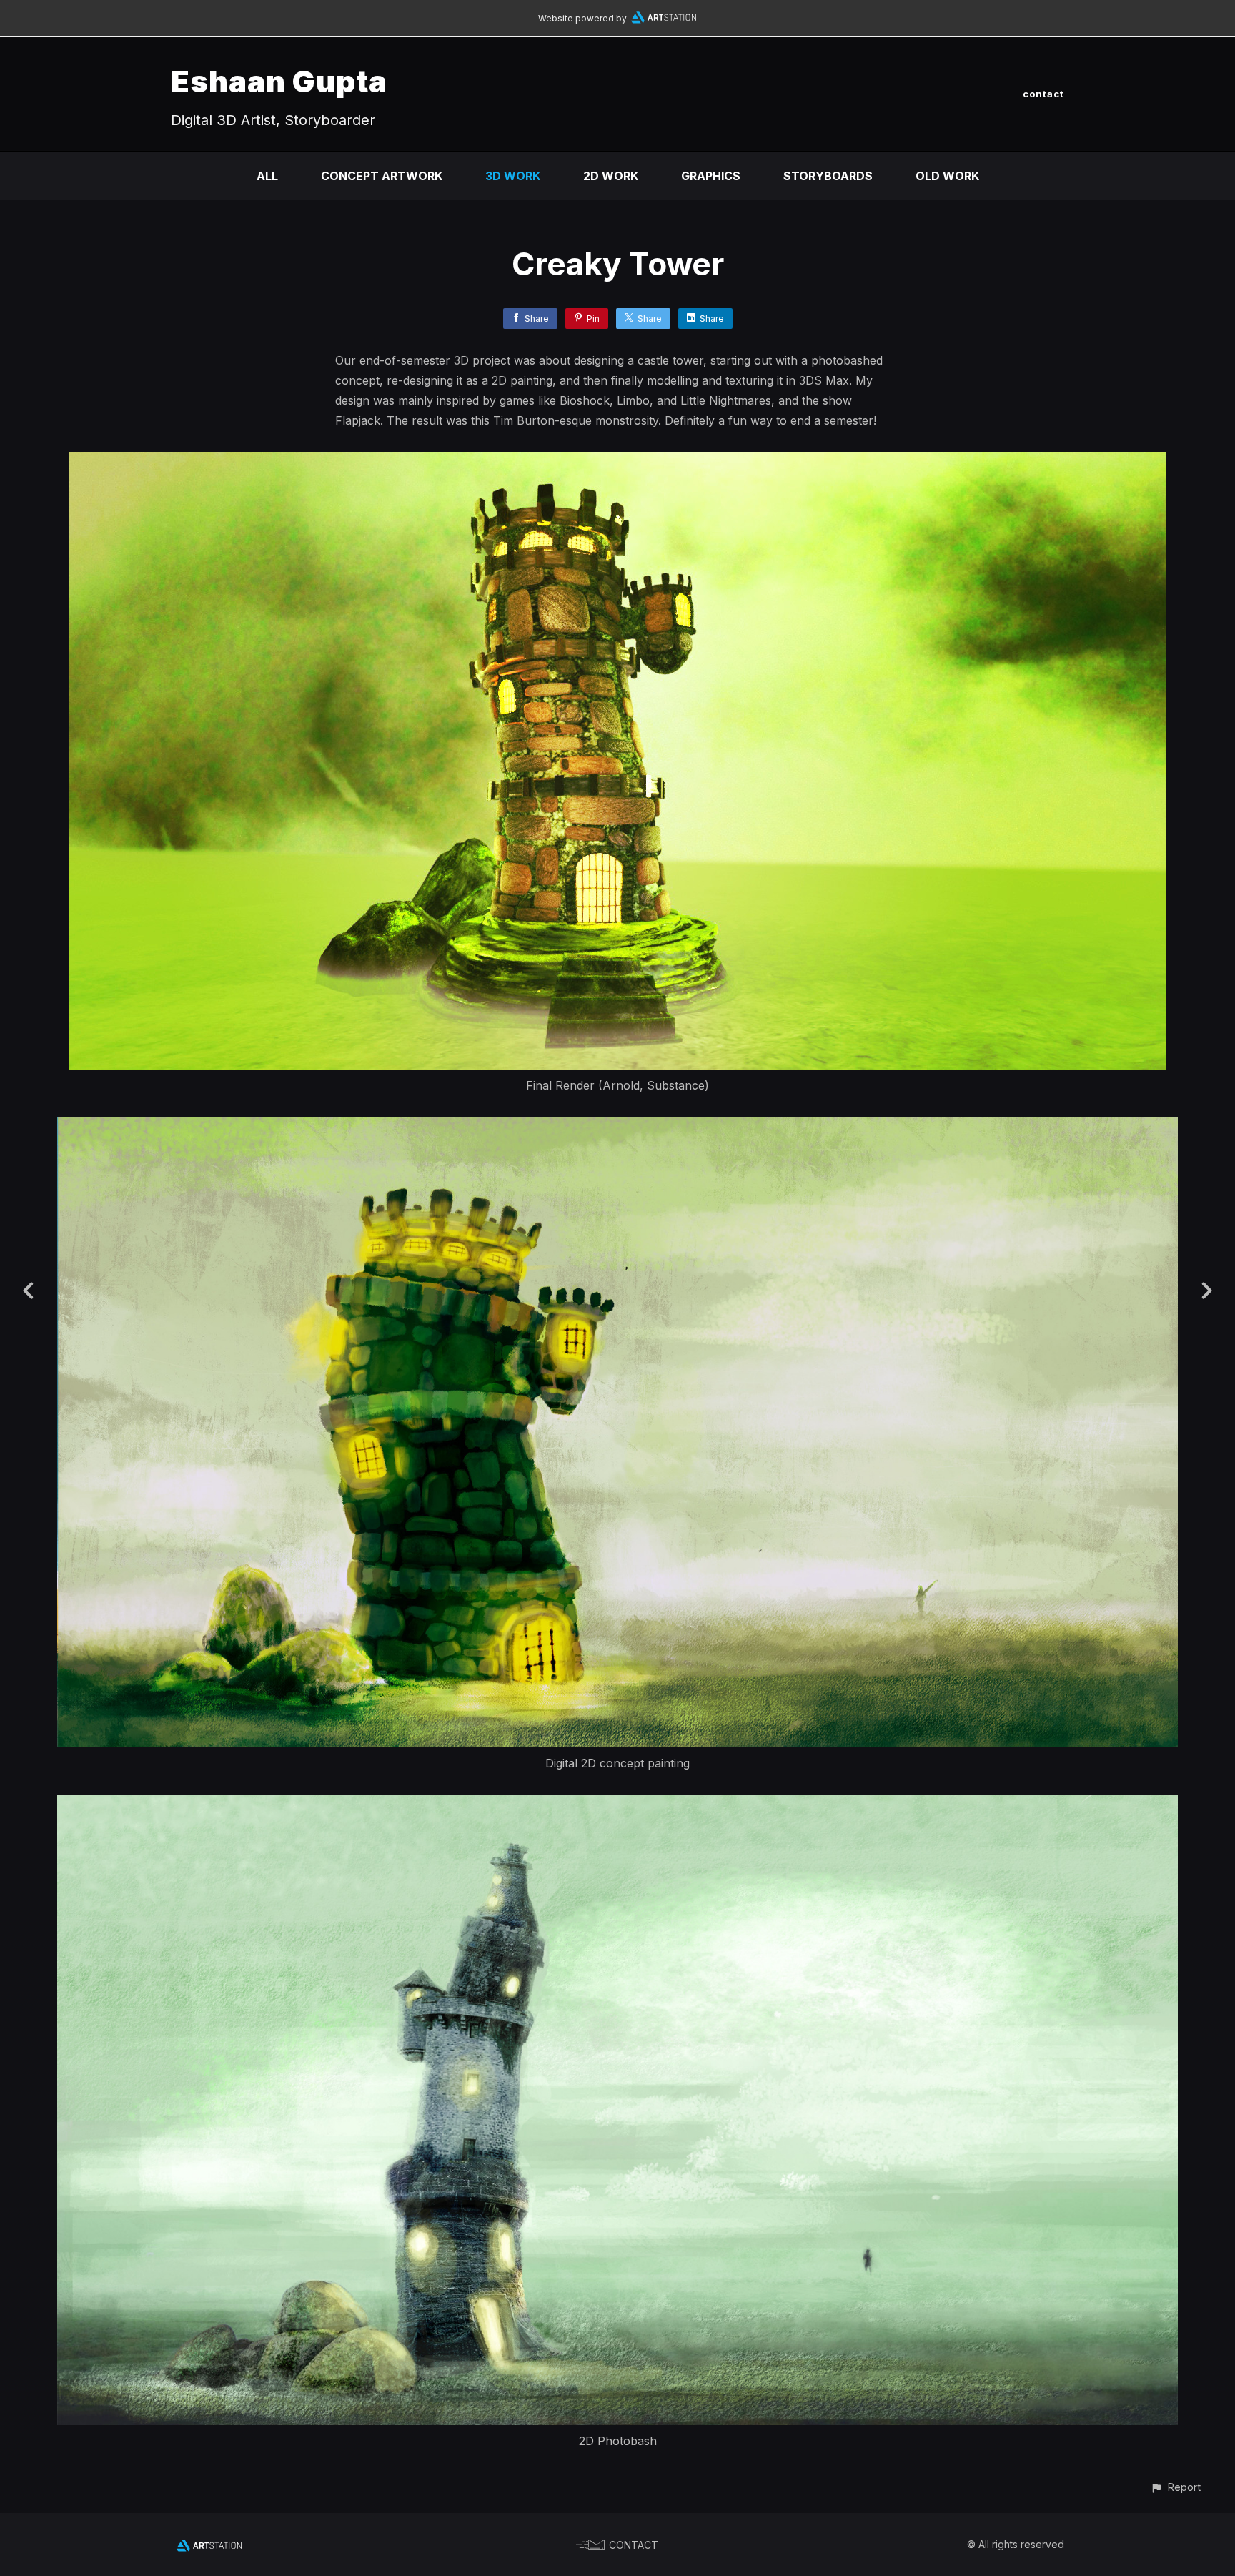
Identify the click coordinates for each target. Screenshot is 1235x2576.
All (267, 176)
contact (1043, 94)
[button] (1175, 2487)
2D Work (611, 176)
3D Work (513, 176)
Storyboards (828, 176)
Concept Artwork (382, 176)
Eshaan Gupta (279, 81)
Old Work (947, 176)
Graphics (711, 176)
